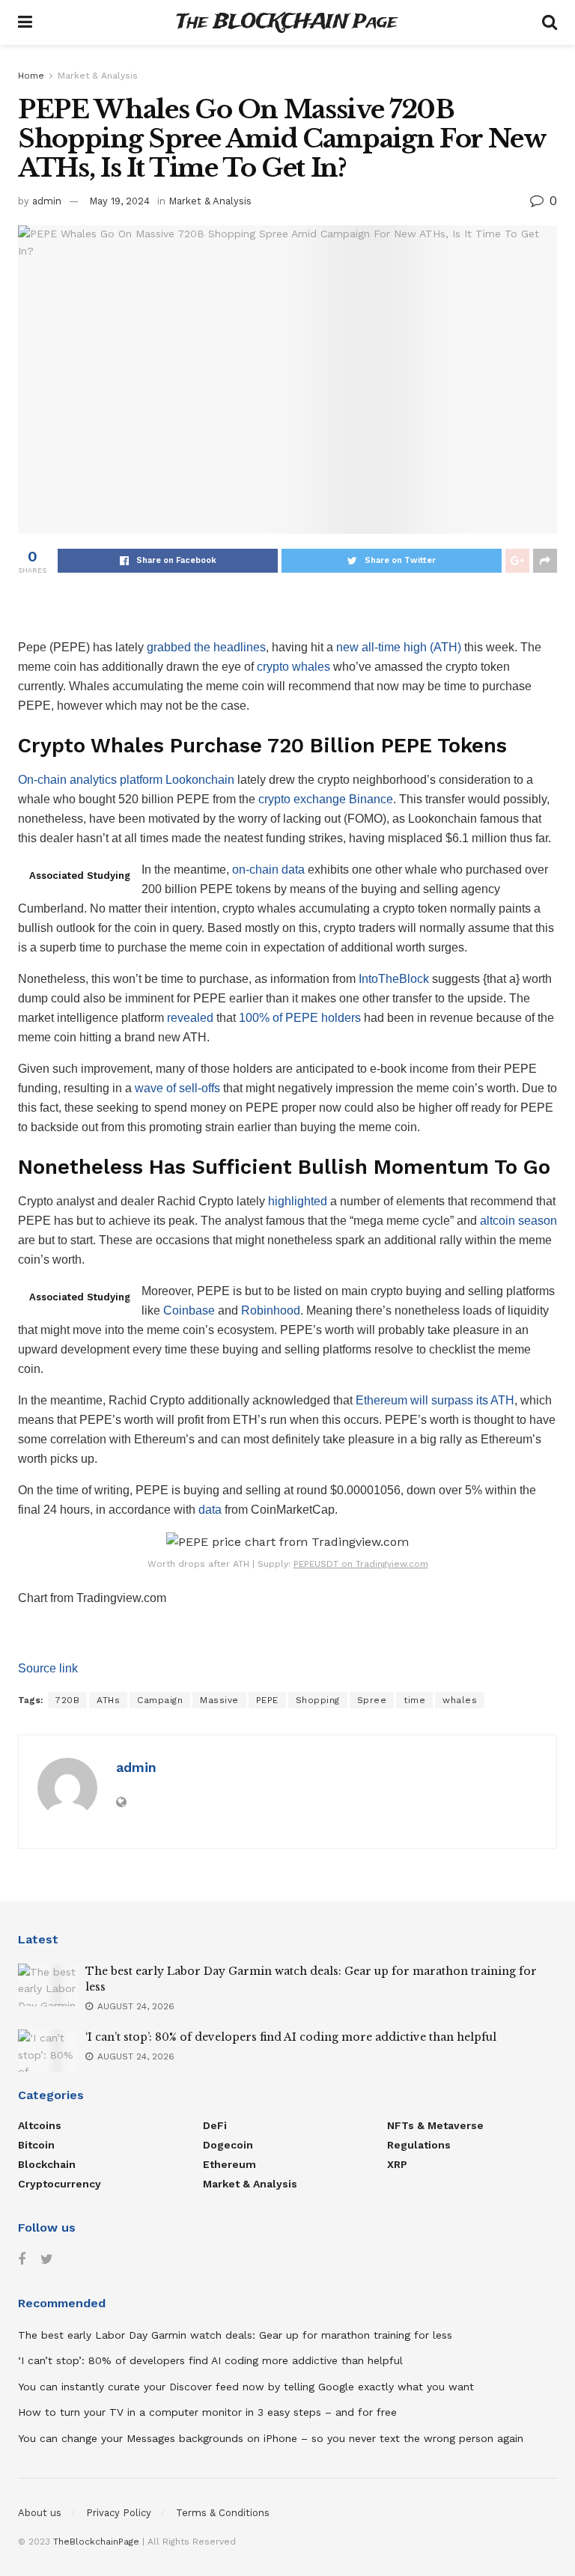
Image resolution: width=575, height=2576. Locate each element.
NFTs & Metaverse (435, 2125)
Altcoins (40, 2125)
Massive (219, 1700)
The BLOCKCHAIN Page (287, 23)
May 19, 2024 (119, 201)
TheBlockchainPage (96, 2542)
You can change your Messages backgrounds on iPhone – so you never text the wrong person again (271, 2438)
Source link (48, 1668)
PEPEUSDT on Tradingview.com (361, 1564)
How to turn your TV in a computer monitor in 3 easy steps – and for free (207, 2412)
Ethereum (229, 2164)
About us (40, 2513)
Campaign (160, 1700)
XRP (397, 2164)
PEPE (267, 1700)
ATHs (108, 1700)
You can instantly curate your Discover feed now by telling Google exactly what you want (246, 2387)
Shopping (318, 1700)
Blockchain (47, 2164)
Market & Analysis (98, 76)
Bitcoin (36, 2145)
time (414, 1700)
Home (31, 76)
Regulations (419, 2145)
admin (47, 201)
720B (67, 1700)
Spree (372, 1700)
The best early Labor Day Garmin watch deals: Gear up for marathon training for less (235, 2335)
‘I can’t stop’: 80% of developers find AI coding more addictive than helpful (291, 2037)
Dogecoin (228, 2145)
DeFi (215, 2125)
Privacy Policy (119, 2513)
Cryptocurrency (60, 2184)
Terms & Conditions (223, 2513)
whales (460, 1700)
